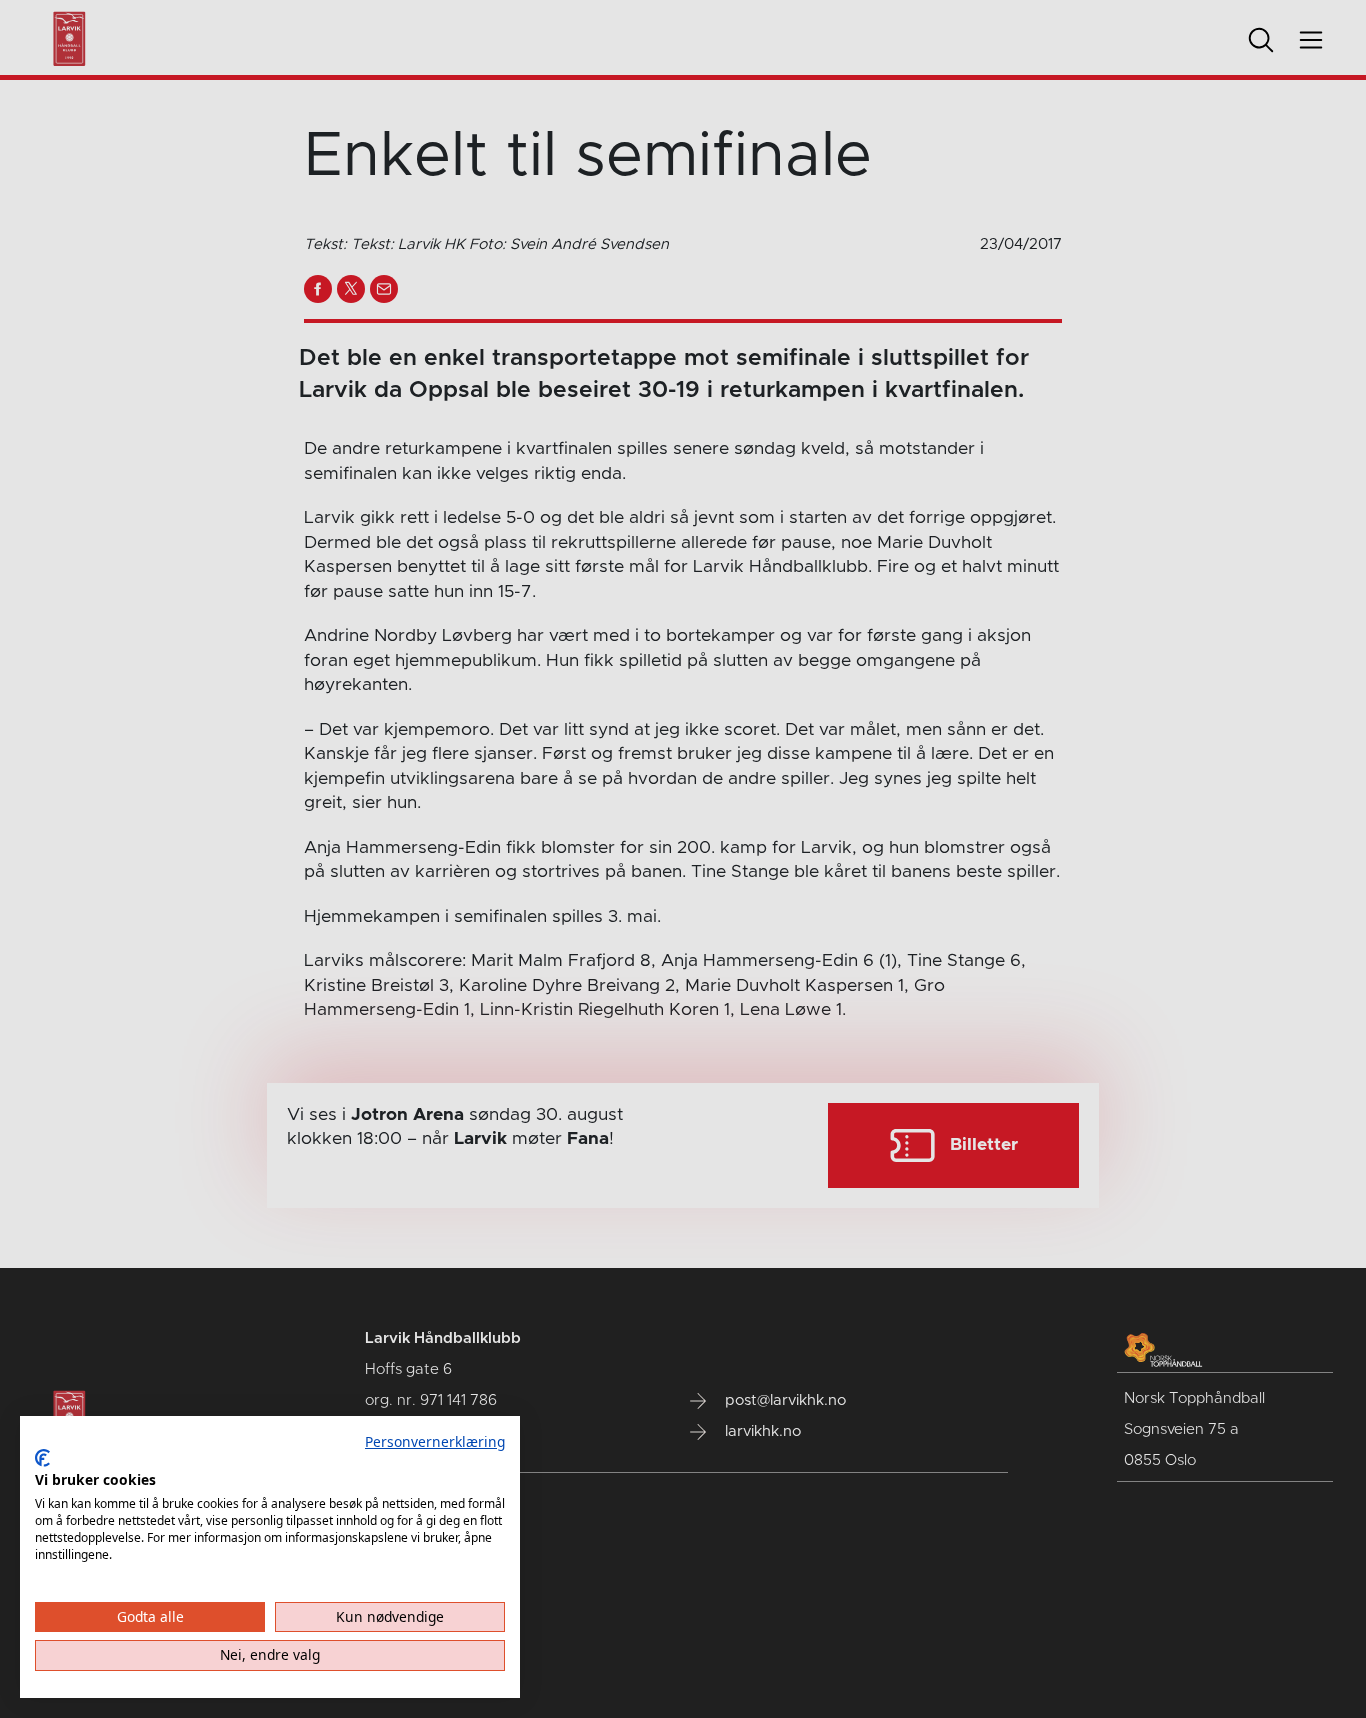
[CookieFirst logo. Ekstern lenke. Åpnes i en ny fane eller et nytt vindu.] (42, 1458)
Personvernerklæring (435, 1441)
